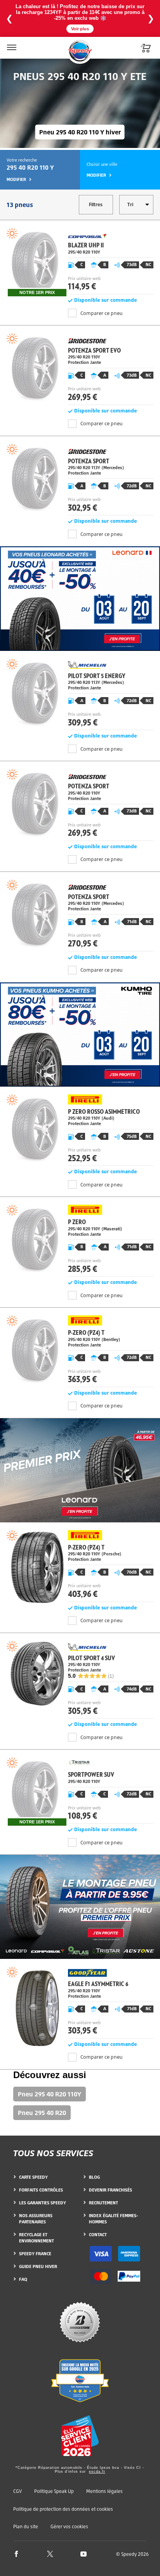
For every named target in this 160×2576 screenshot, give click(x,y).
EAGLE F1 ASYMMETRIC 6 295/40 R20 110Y (80, 2003)
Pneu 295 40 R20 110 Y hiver (80, 132)
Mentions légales (104, 2491)
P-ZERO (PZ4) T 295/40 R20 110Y (80, 1352)
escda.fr (97, 2472)
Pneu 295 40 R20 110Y (50, 2094)
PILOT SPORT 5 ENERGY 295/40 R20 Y (80, 695)
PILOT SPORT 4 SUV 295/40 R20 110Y (80, 1680)
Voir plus (80, 29)
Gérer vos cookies (69, 2527)
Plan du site (26, 2526)
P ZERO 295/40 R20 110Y (80, 1241)
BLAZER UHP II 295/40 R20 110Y (80, 262)
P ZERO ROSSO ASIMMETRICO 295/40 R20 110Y (80, 1131)
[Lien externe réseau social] (16, 2554)
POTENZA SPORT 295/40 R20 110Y (80, 805)
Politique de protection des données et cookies (63, 2509)
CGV (17, 2491)
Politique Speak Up (54, 2491)
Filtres (96, 204)
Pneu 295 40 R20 (42, 2113)
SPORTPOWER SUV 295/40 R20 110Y (80, 1792)
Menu (11, 43)
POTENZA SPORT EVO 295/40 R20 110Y (80, 370)
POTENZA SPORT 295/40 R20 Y (80, 480)
